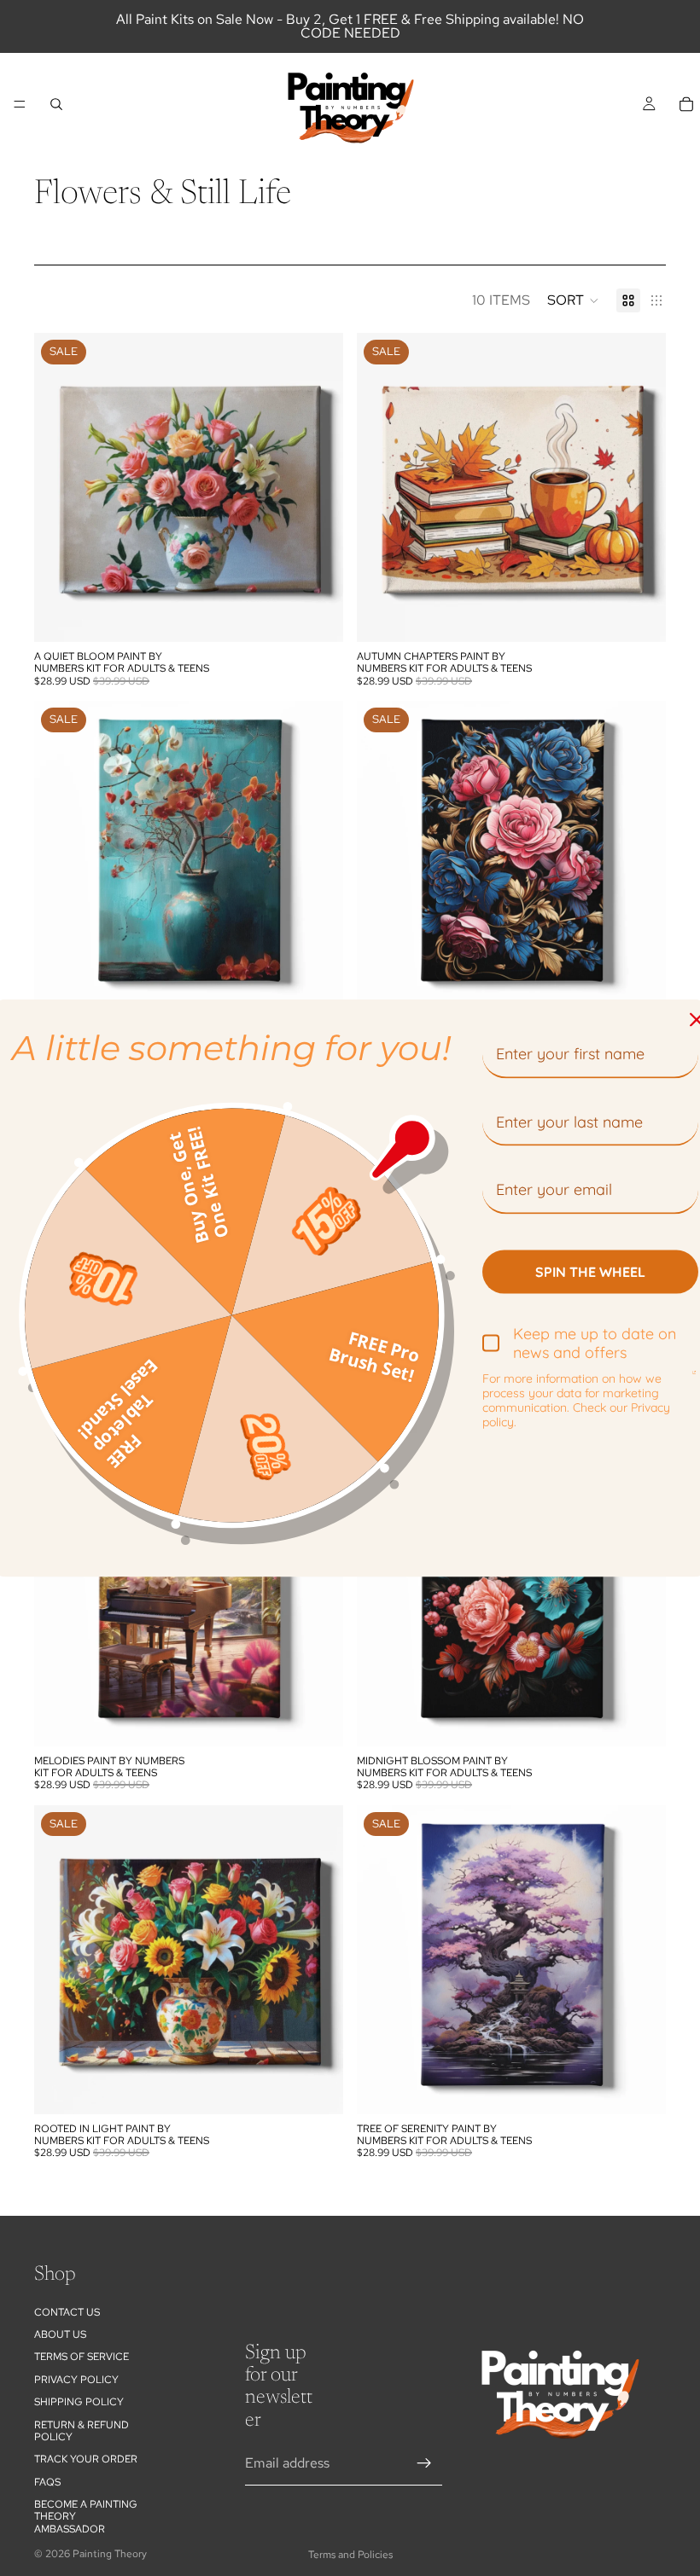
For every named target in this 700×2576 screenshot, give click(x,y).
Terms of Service (82, 2357)
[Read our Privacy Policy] (694, 1379)
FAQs (47, 2482)
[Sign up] (424, 2463)
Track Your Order (86, 2459)
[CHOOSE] (317, 615)
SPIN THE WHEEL (590, 1271)
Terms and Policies (350, 2555)
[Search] (56, 104)
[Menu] (20, 104)
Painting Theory (110, 2554)
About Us (60, 2334)
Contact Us (67, 2311)
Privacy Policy (76, 2380)
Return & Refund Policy (82, 2430)
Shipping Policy (79, 2402)
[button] (573, 300)
